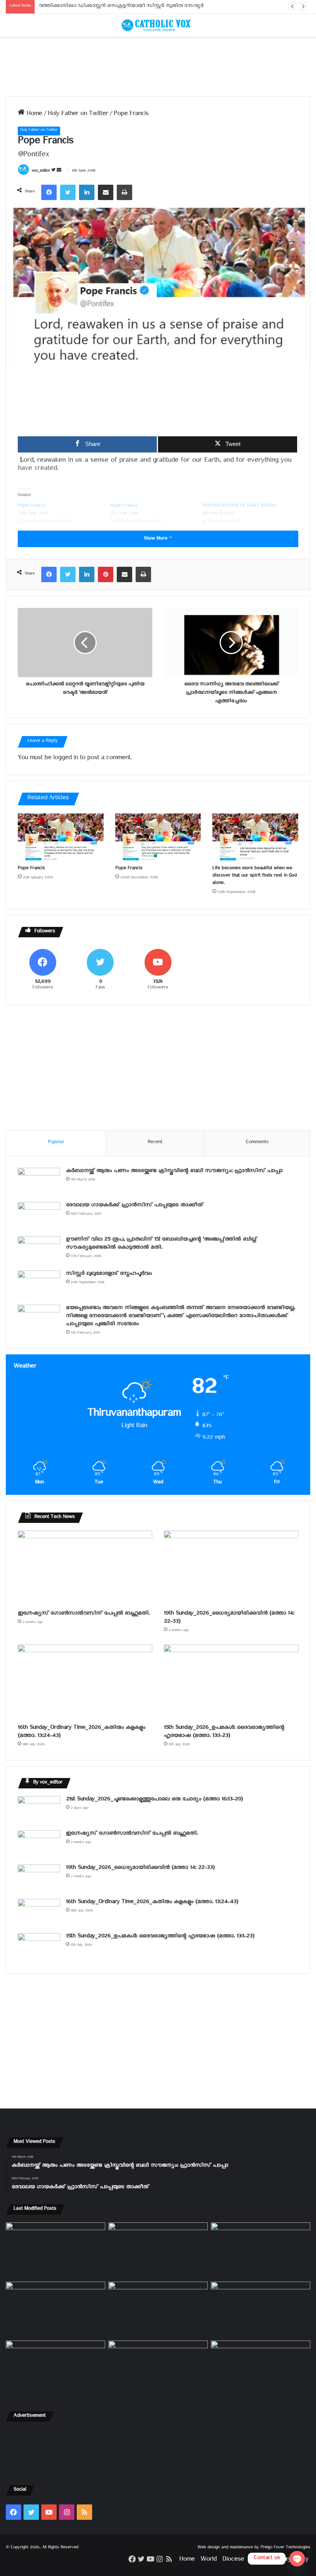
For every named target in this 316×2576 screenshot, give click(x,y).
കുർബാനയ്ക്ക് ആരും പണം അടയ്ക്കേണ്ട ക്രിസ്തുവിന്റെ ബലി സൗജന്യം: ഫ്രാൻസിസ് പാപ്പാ (174, 1172)
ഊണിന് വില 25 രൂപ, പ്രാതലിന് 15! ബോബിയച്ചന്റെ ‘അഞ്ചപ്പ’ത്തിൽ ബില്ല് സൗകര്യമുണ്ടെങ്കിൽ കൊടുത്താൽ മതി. (161, 1244)
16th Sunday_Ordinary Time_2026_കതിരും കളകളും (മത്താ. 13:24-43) (82, 1733)
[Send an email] (59, 172)
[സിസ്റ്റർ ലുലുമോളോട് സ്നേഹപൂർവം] (39, 1285)
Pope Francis (31, 507)
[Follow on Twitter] (54, 172)
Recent (155, 1143)
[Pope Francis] (61, 837)
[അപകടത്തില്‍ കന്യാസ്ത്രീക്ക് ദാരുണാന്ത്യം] (261, 2369)
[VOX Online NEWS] (158, 25)
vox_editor (41, 172)
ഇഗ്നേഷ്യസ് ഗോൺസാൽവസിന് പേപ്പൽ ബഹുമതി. (84, 1614)
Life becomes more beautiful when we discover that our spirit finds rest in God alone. (255, 876)
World (208, 2560)
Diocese (233, 2560)
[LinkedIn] (87, 192)
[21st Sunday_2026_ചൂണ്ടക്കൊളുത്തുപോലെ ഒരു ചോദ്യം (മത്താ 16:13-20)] (39, 1811)
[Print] (124, 192)
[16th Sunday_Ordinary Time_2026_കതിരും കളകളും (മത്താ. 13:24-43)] (85, 1682)
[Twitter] (68, 192)
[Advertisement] (158, 66)
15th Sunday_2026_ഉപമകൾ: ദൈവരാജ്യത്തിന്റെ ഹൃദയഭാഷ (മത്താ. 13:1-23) (224, 1733)
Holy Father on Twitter (78, 115)
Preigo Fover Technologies (285, 2548)
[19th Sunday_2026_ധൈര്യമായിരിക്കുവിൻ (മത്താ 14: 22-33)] (231, 1568)
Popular (56, 1143)
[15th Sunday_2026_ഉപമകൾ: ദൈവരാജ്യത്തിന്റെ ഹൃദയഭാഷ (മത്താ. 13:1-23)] (231, 1682)
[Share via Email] (106, 192)
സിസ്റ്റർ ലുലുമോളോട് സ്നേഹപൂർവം (109, 1275)
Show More (156, 539)
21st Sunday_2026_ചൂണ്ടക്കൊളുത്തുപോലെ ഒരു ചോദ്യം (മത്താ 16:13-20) (154, 1800)
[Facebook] (49, 192)
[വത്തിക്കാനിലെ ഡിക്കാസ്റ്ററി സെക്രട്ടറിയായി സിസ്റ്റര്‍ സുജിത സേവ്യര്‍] (158, 2369)
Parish (258, 2560)
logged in (66, 759)
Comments (257, 1143)
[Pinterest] (106, 574)
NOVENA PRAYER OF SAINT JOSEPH (239, 507)
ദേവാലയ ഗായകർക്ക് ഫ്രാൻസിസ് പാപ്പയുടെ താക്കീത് (134, 1206)
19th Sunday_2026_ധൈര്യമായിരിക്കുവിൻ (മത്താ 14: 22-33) (229, 1618)
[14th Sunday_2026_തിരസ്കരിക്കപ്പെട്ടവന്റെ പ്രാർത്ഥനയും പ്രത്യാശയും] (55, 2369)
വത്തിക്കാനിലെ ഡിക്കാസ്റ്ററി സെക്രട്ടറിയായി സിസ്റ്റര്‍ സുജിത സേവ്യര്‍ (121, 7)
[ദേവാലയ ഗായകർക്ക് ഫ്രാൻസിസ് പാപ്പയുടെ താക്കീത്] (39, 1216)
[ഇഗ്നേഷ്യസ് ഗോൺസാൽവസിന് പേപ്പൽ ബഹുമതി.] (85, 1568)
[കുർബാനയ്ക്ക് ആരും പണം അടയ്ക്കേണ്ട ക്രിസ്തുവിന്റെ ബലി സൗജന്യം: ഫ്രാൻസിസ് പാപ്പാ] (39, 1182)
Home (33, 115)
